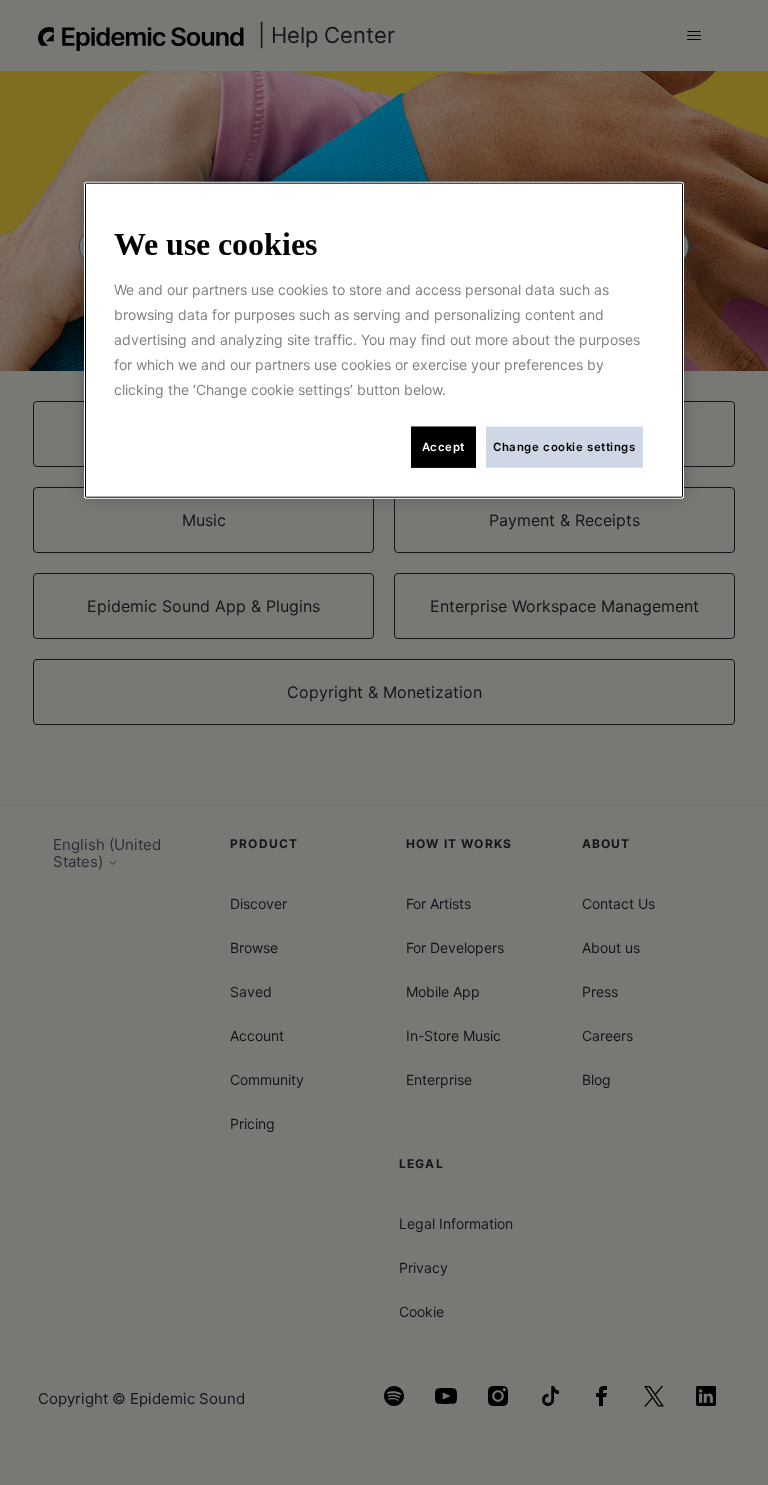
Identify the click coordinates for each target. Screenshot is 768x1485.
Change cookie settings (564, 446)
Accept (443, 446)
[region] (384, 340)
